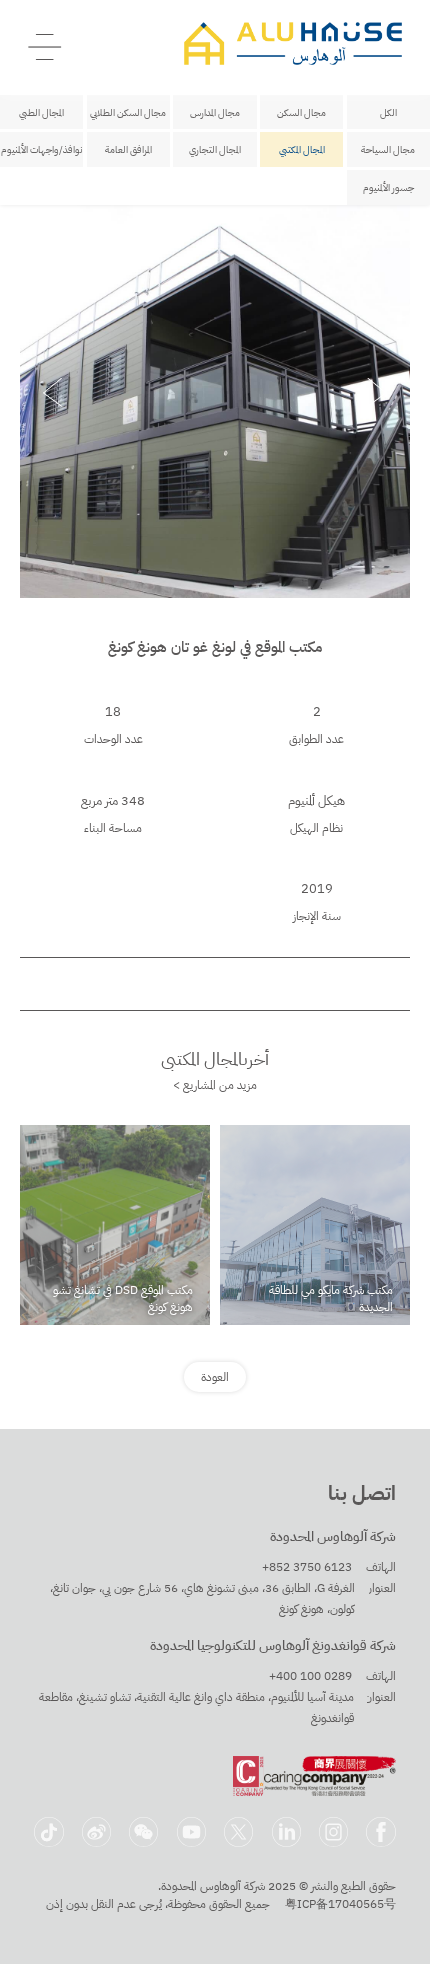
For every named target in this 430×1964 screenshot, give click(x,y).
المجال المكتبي (302, 149)
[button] (52, 392)
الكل (388, 112)
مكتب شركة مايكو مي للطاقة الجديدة (331, 1298)
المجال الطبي (41, 112)
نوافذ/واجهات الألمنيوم (42, 149)
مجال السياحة (388, 149)
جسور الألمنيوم (388, 187)
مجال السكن (301, 112)
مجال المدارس (215, 112)
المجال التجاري (215, 149)
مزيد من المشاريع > (215, 1085)
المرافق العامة (128, 149)
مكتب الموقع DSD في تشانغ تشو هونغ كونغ (123, 1298)
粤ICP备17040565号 (340, 1904)
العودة (215, 1377)
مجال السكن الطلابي (128, 112)
